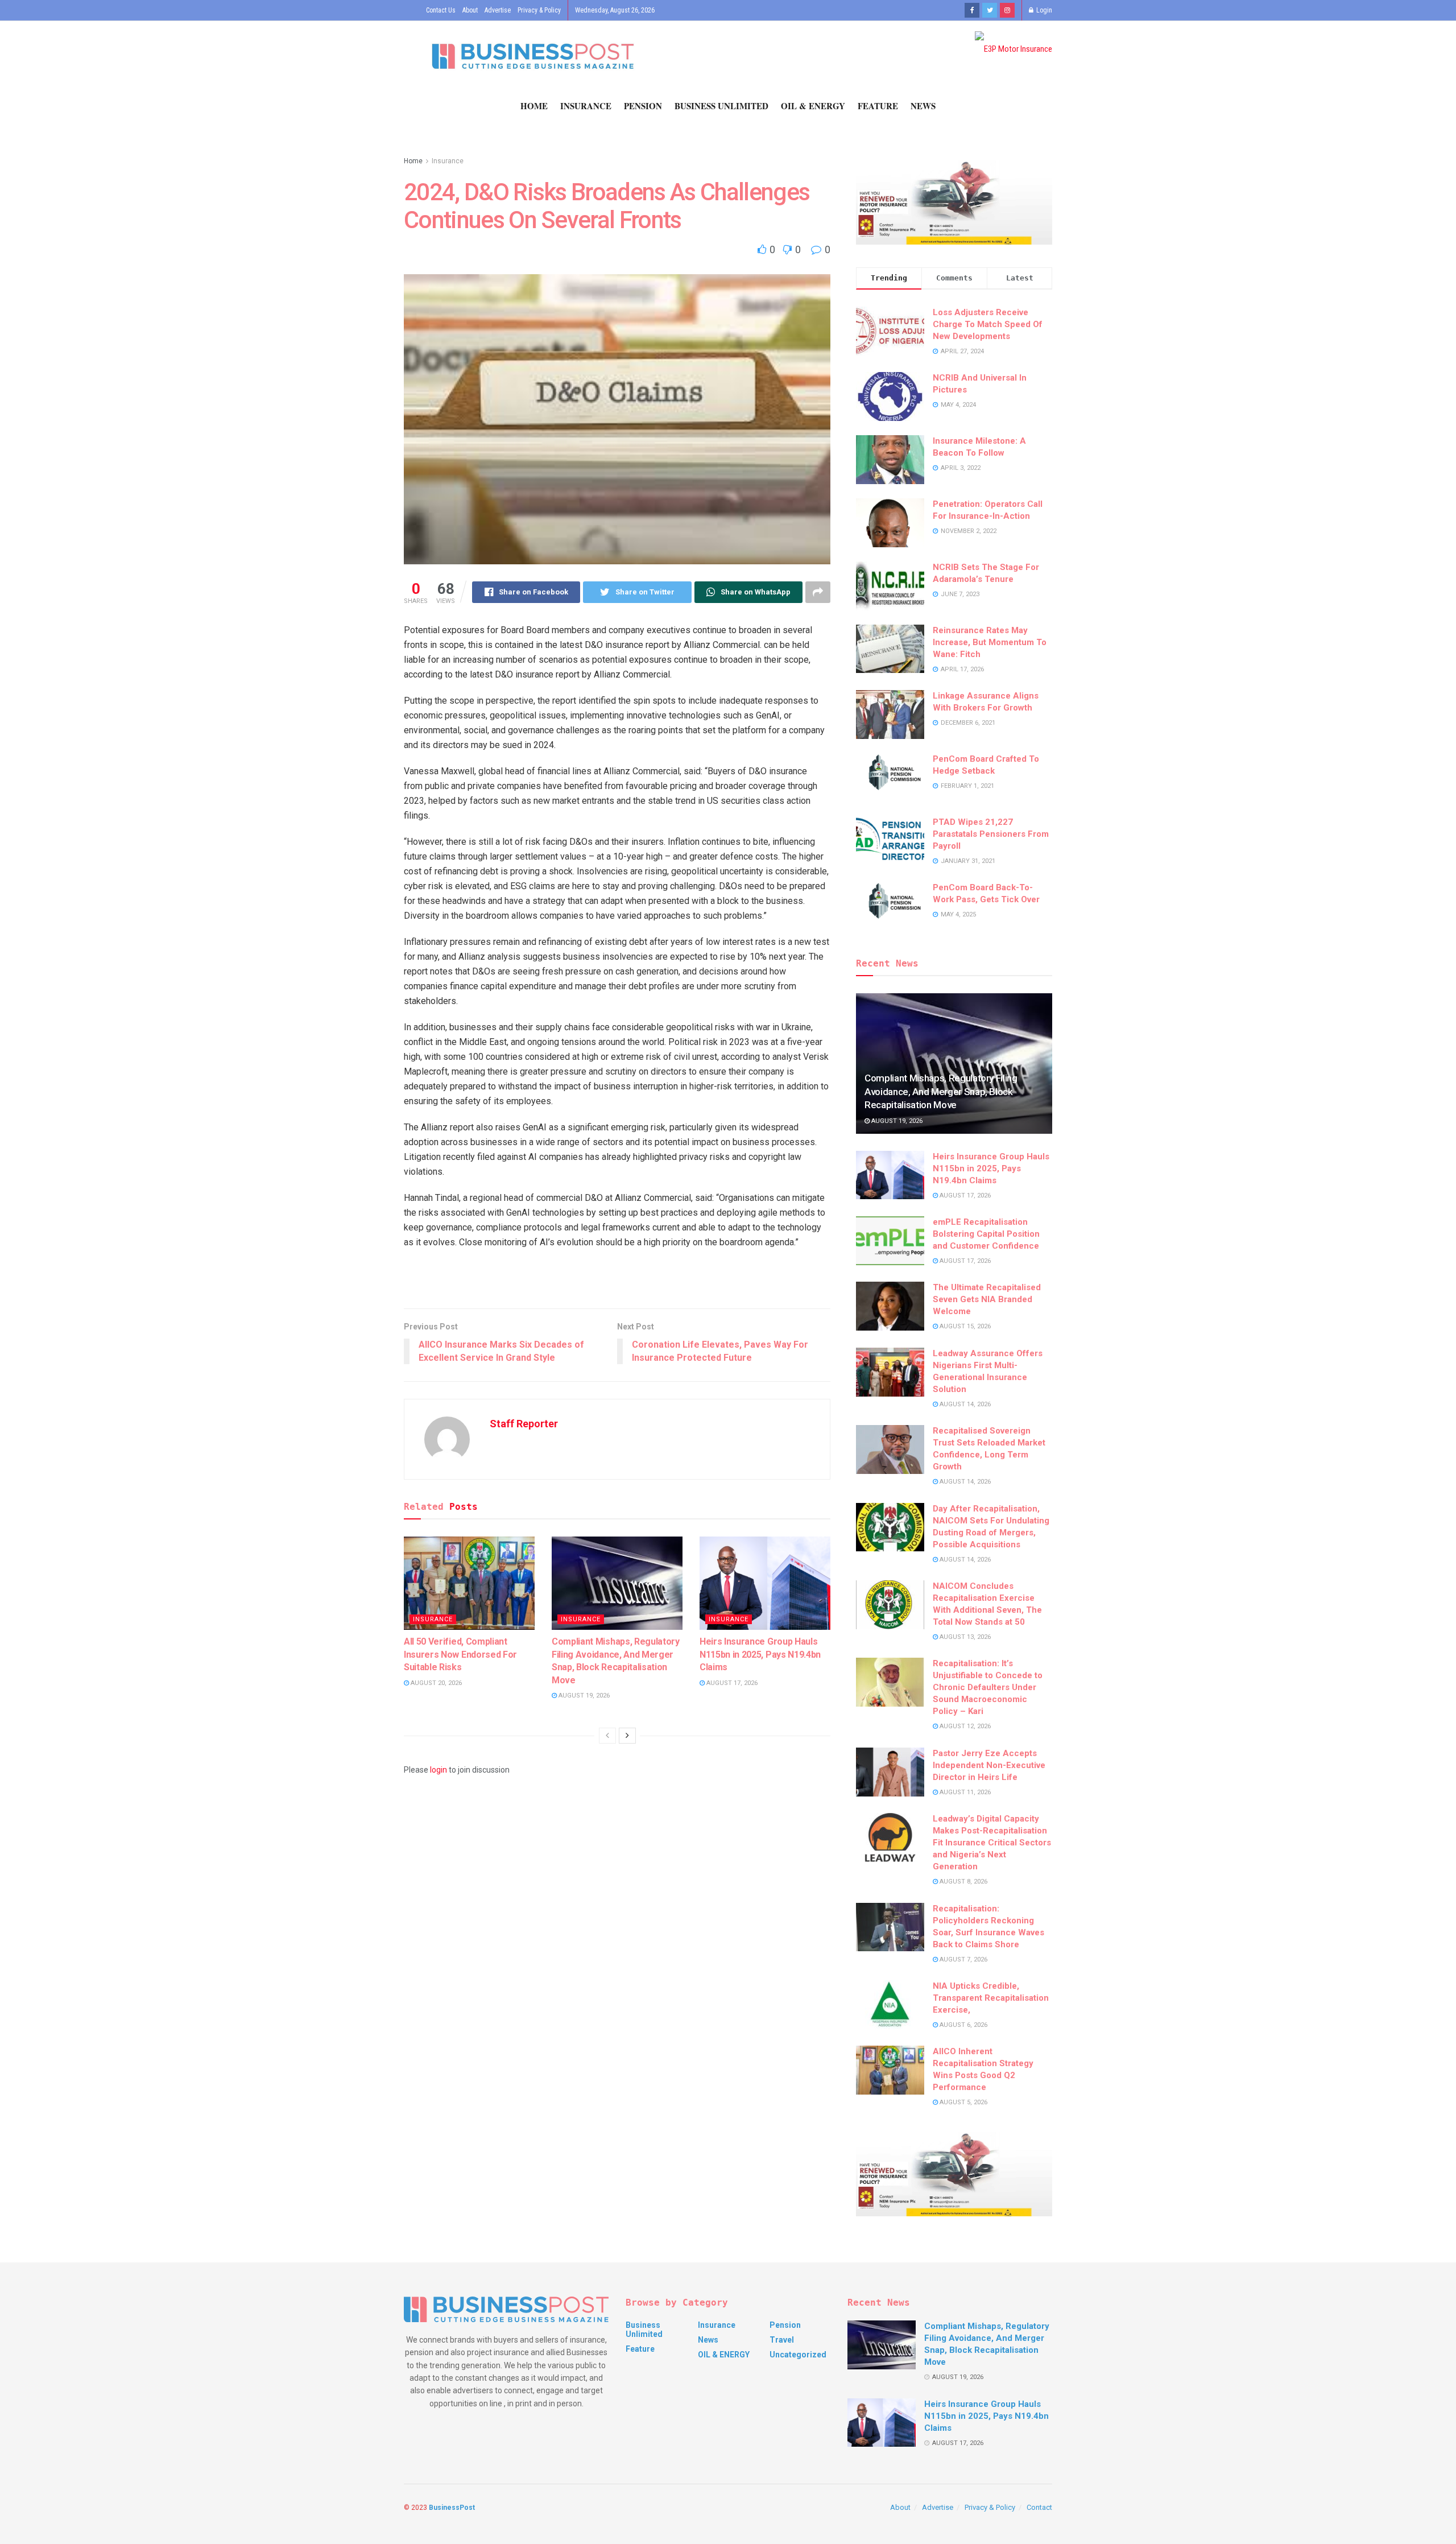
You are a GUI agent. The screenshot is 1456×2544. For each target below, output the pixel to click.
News (923, 106)
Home (534, 106)
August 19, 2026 (583, 1696)
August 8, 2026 (963, 1882)
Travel (782, 2340)
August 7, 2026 (963, 1959)
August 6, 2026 (963, 2025)
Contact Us (441, 10)
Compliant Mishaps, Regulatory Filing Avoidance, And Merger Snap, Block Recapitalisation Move (941, 1092)
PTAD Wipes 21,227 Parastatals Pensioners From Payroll (991, 834)
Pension (643, 106)
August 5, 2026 (963, 2102)
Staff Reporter (524, 1424)
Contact (1039, 2507)
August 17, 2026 (731, 1683)
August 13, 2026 (964, 1637)
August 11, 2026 (964, 1792)
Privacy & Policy (539, 10)
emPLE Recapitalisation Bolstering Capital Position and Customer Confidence (986, 1234)
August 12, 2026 (964, 1726)
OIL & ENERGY (813, 106)
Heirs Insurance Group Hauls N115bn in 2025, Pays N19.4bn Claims (760, 1654)
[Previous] (607, 1736)
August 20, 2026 (435, 1683)
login (439, 1770)
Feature (878, 106)
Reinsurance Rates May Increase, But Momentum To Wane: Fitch (990, 642)
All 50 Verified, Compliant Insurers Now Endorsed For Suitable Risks (460, 1654)
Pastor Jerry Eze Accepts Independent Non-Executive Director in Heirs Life (989, 1765)
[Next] (627, 1736)
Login (1043, 10)
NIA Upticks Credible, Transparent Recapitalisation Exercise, (991, 1998)
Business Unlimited (721, 106)
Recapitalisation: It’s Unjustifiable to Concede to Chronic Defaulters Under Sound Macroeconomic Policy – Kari (988, 1687)
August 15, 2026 (964, 1326)
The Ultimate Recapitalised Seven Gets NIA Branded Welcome (987, 1299)
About (470, 10)
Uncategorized (798, 2355)
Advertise (498, 10)
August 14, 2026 (964, 1404)
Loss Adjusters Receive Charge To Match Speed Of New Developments (988, 324)
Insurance (586, 106)
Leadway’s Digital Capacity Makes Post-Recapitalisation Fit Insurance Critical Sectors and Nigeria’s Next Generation (992, 1843)
